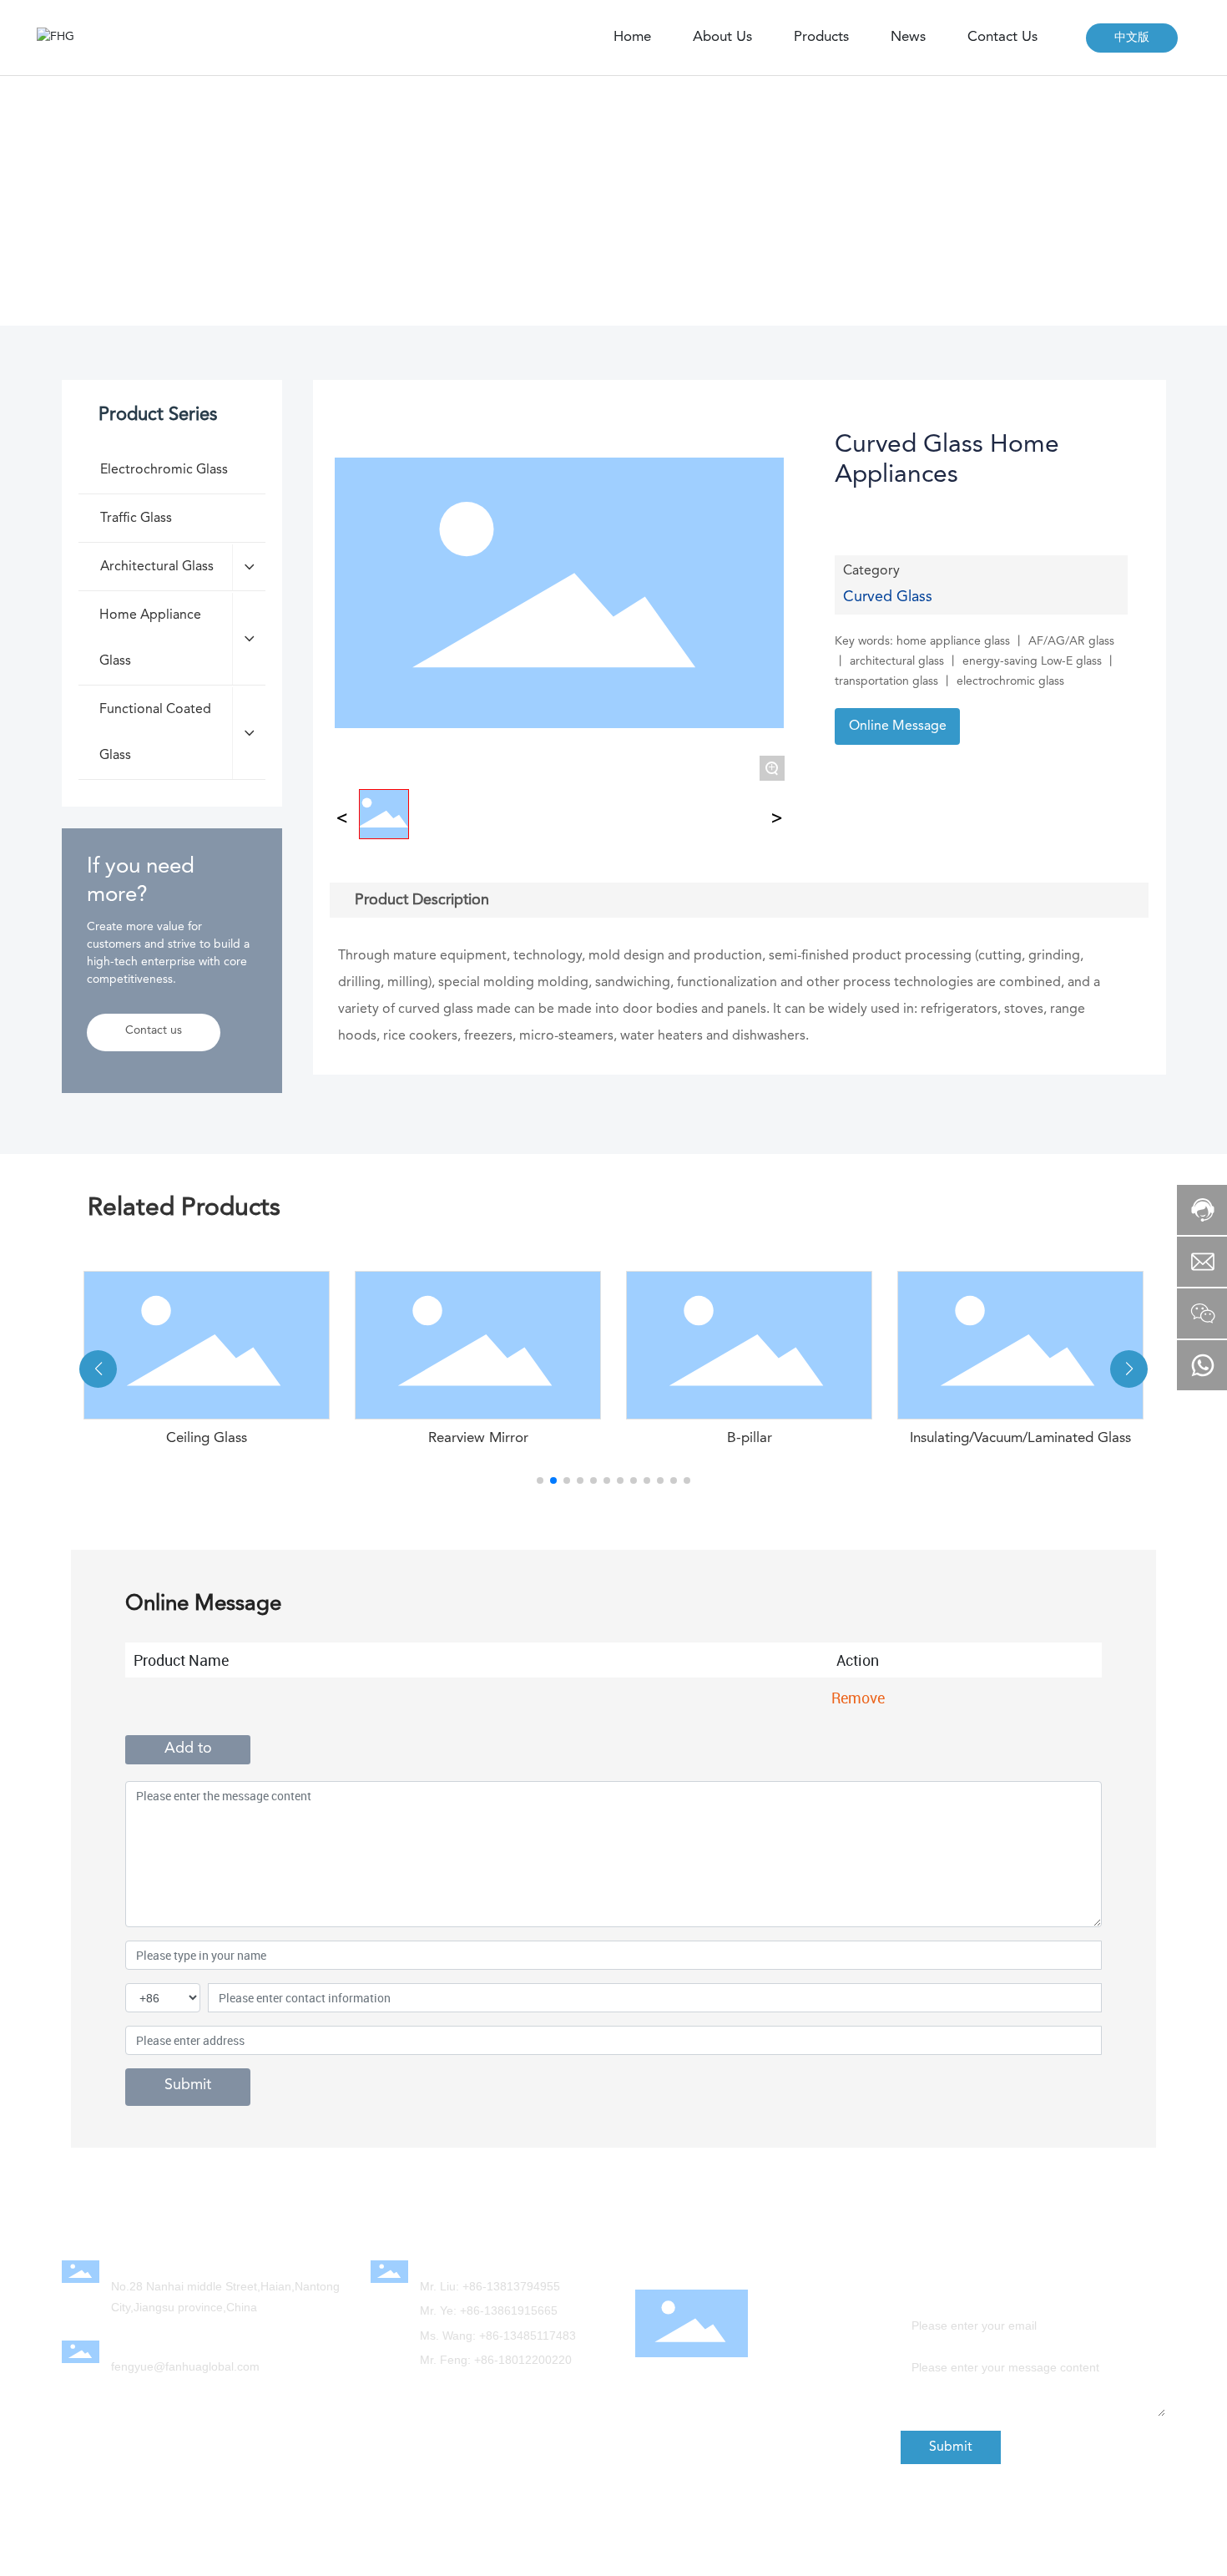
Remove (858, 1698)
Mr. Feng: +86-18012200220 (496, 2360)
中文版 (1132, 38)
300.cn (448, 2540)
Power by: (402, 2540)
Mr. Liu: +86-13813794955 (490, 2286)
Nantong (496, 2540)
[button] (540, 1480)
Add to (188, 1749)
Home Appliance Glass (311, 207)
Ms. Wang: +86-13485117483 (498, 2336)
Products (194, 207)
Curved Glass (439, 207)
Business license (976, 2553)
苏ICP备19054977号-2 (989, 2536)
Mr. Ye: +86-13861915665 (489, 2310)
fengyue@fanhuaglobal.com (185, 2366)
